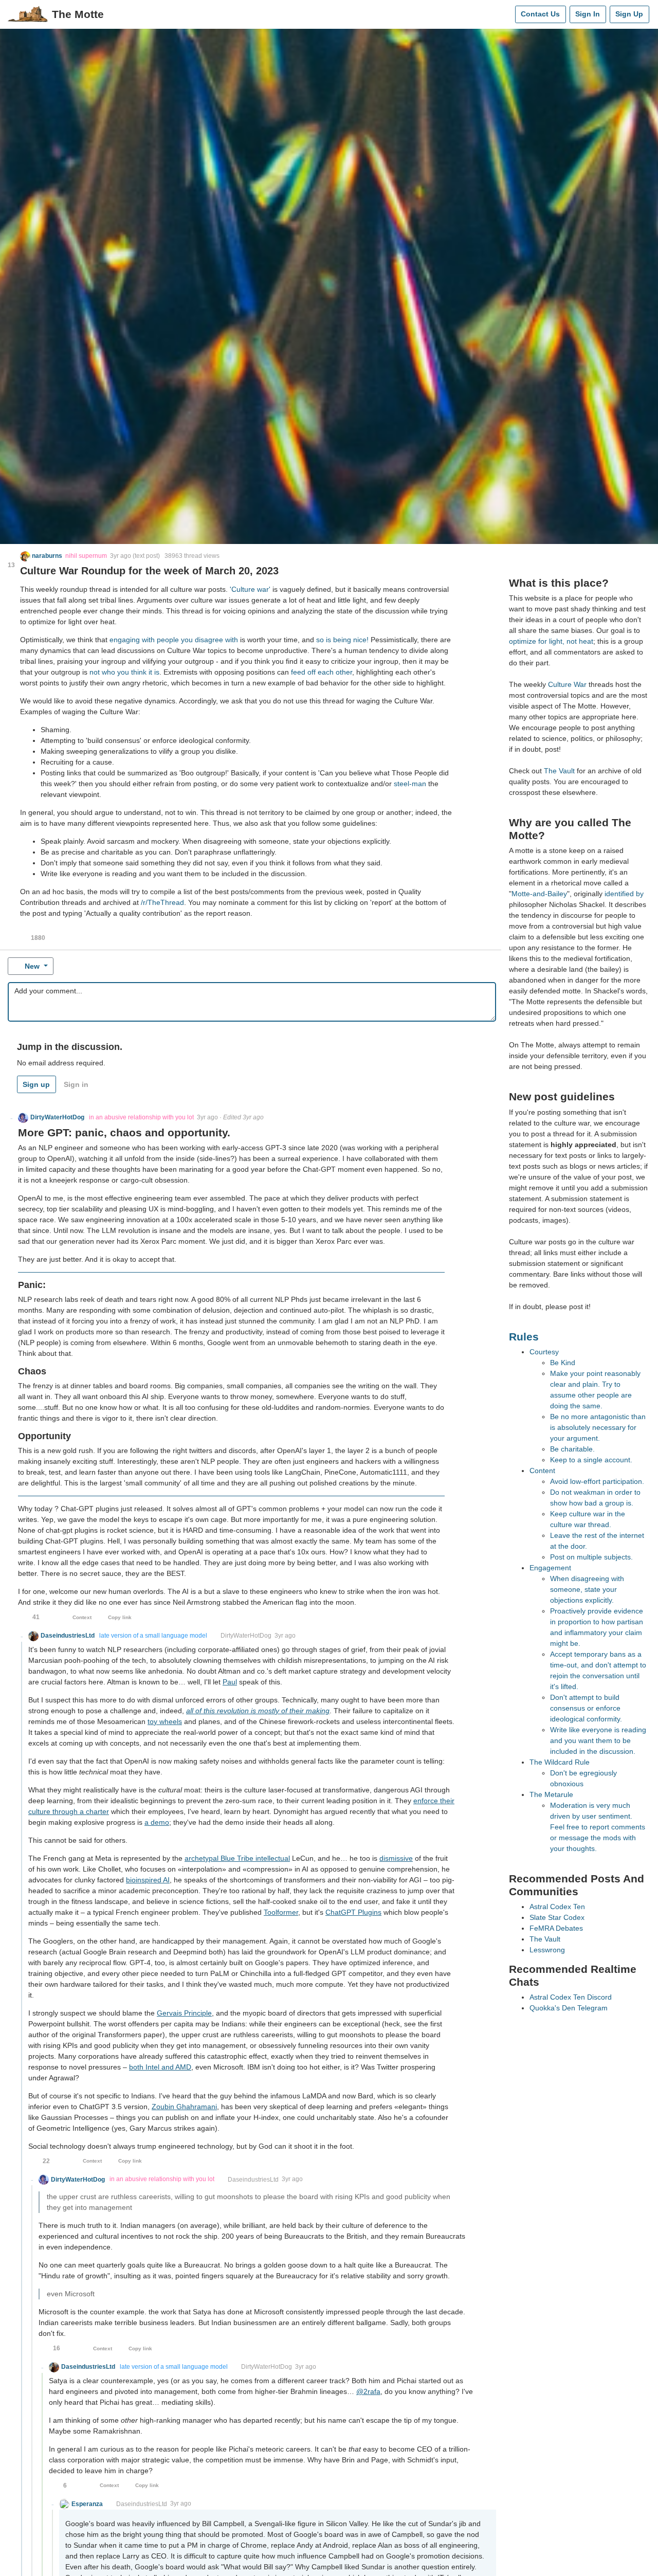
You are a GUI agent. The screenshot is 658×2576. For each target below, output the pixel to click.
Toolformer (281, 1912)
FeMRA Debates (556, 1928)
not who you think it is (124, 672)
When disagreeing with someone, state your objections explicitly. (587, 1589)
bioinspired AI (148, 1880)
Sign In (588, 14)
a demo (157, 1822)
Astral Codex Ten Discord (571, 1997)
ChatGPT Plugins (353, 1912)
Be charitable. (572, 1449)
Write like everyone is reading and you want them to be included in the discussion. (598, 1740)
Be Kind (563, 1363)
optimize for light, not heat (551, 641)
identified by (624, 894)
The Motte (78, 14)
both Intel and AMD (160, 2067)
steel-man (410, 784)
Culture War (567, 684)
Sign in (76, 1084)
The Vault (559, 771)
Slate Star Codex (557, 1917)
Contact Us (540, 14)
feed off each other (322, 672)
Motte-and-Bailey (539, 894)
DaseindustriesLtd (253, 2180)
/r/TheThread (162, 902)
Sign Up (629, 14)
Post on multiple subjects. (591, 1557)
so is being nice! (342, 640)
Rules (524, 1337)
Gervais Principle (184, 2013)
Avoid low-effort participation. (597, 1481)
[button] (41, 556)
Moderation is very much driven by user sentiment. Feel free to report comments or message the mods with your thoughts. (598, 1827)
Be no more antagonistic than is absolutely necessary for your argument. (598, 1427)
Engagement (550, 1568)
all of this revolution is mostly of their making (258, 1711)
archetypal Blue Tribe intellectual (237, 1858)
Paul (230, 1682)
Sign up (36, 1084)
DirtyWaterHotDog (246, 1636)
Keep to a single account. (591, 1460)
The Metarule (551, 1794)
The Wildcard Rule (560, 1762)
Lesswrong (547, 1950)
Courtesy (544, 1352)
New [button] (32, 966)
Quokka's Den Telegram (569, 2008)
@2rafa (368, 2391)
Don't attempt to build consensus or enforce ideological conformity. (586, 1708)
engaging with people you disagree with (174, 640)
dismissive (396, 1858)
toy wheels (165, 1721)
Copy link (120, 1617)
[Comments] (505, 14)
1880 (38, 938)
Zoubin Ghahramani (184, 2107)
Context (82, 1617)
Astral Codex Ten (557, 1907)
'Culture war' (250, 589)
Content (542, 1471)
